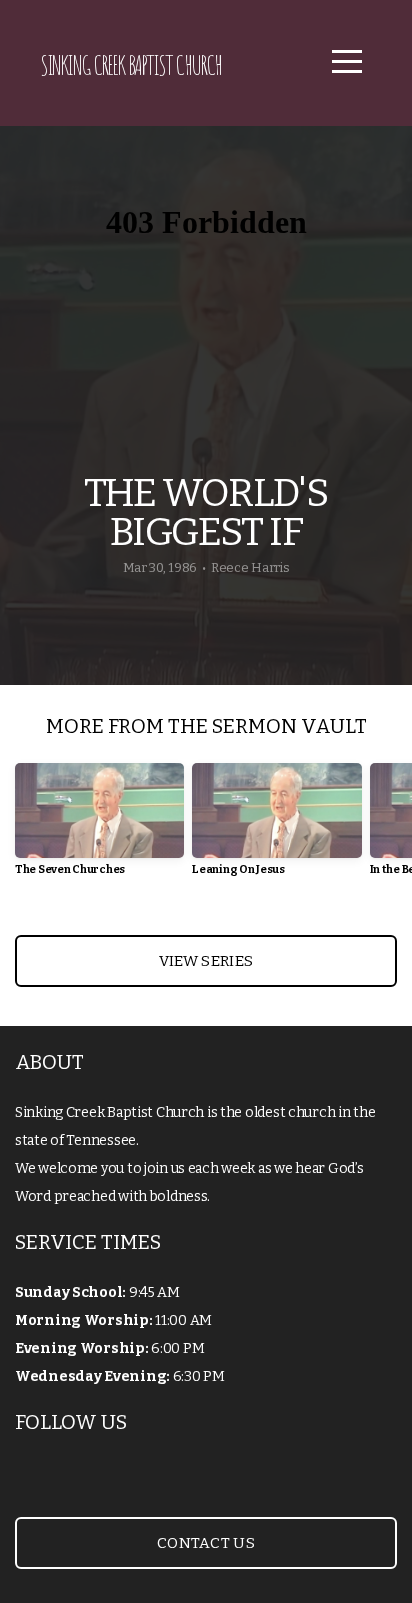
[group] (99, 827)
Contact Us (206, 1543)
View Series (206, 961)
